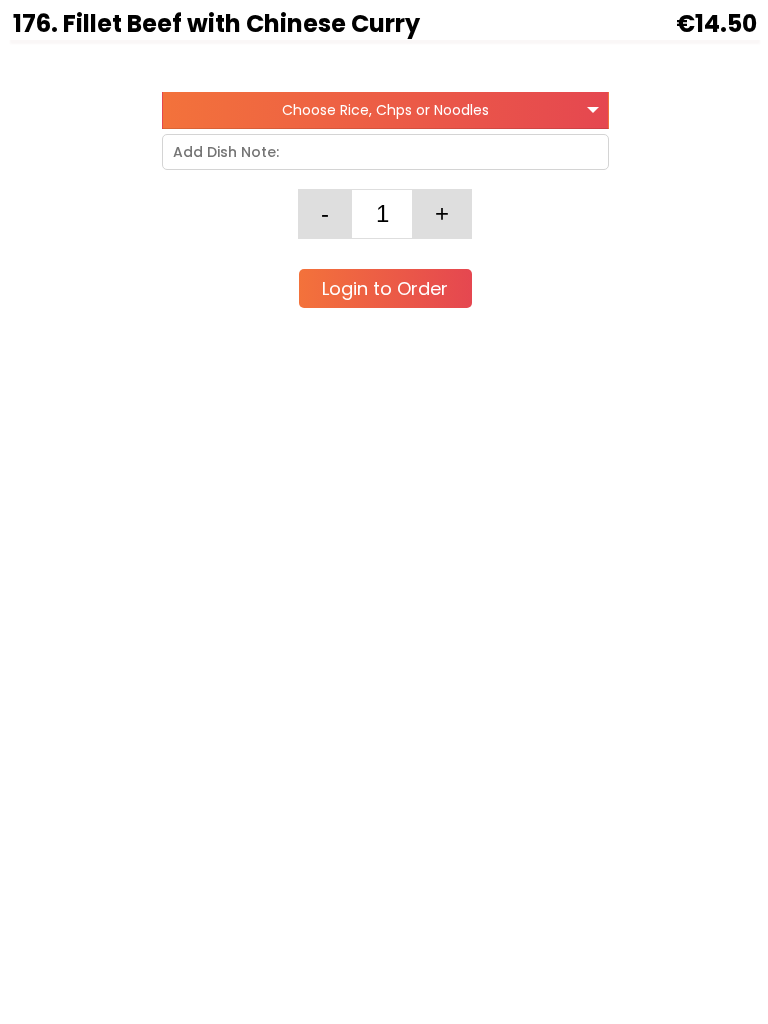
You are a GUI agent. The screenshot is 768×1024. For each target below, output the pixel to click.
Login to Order (385, 288)
